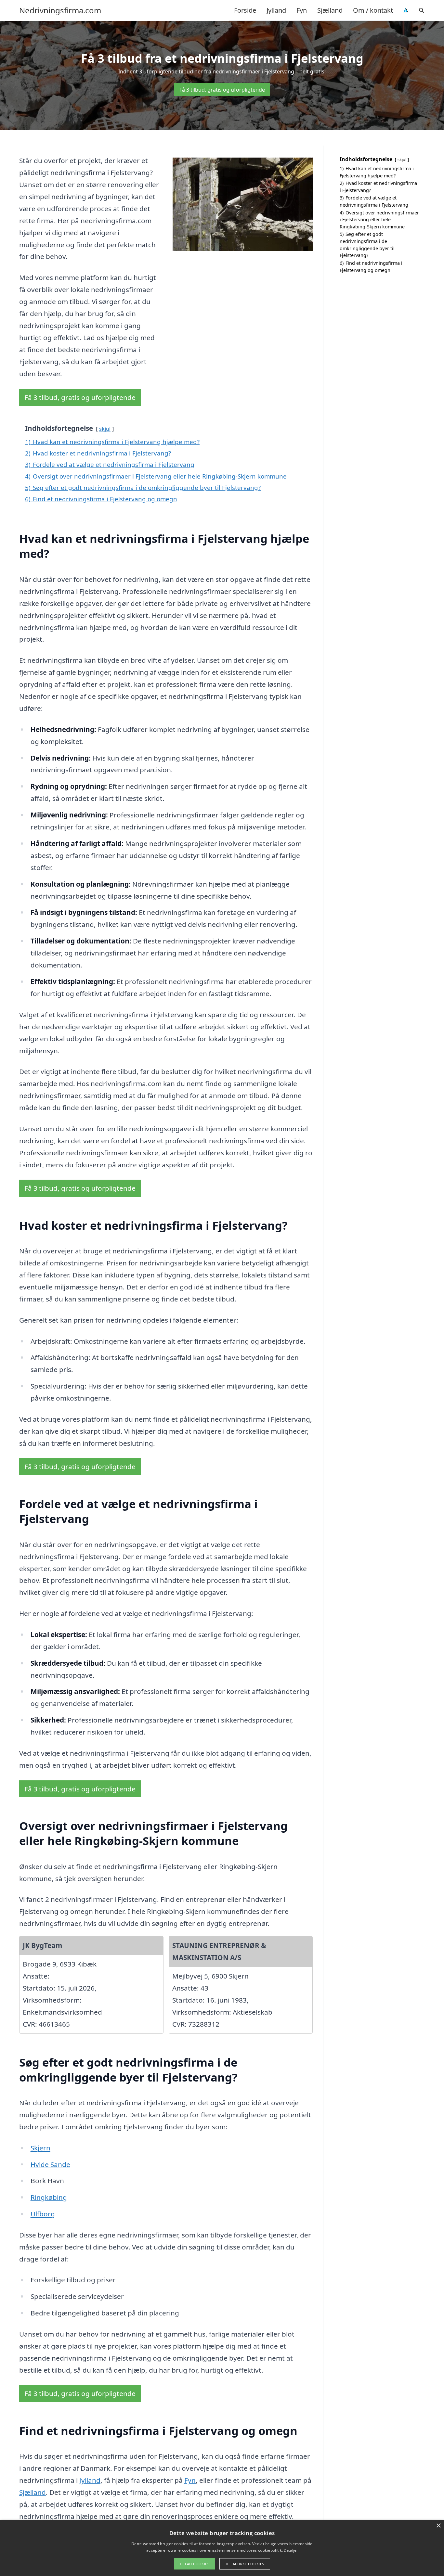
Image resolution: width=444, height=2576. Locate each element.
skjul (105, 429)
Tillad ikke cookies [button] (245, 2564)
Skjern (40, 2148)
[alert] (222, 2548)
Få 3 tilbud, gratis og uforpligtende (222, 90)
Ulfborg (43, 2214)
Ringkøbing (49, 2197)
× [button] (438, 2526)
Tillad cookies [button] (194, 2564)
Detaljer (291, 2550)
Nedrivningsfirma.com (60, 10)
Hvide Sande (50, 2164)
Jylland (276, 10)
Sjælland (330, 10)
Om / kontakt (373, 10)
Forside (245, 10)
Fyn (302, 10)
